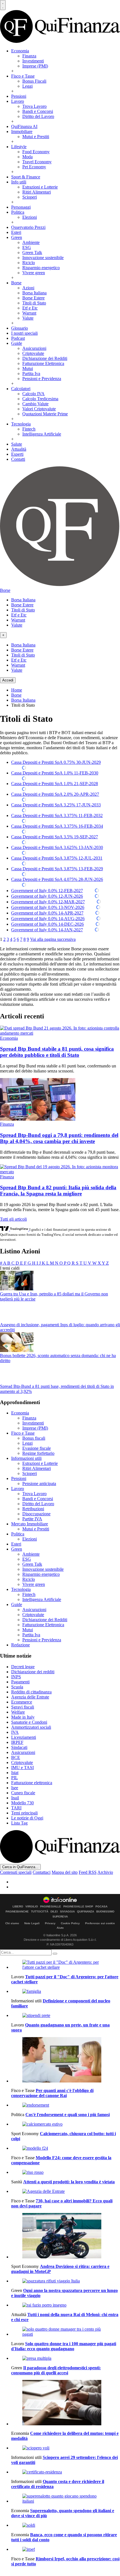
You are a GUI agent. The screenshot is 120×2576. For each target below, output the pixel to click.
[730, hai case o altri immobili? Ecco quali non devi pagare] (66, 2191)
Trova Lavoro (34, 106)
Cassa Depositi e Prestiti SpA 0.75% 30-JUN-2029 (56, 762)
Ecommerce (22, 1702)
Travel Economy (37, 162)
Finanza (29, 56)
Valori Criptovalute (39, 409)
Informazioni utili (26, 1458)
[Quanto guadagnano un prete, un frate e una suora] (66, 2016)
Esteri (16, 232)
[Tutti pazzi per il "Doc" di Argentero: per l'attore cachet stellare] (66, 1965)
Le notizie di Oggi (27, 1818)
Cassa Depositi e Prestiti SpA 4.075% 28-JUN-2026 (57, 879)
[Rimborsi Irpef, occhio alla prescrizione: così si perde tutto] (66, 2549)
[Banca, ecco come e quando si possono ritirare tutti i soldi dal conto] (66, 2525)
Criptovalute (33, 353)
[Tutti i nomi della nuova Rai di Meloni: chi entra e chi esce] (66, 2305)
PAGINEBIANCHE (17, 1912)
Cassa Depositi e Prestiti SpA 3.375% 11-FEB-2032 (57, 815)
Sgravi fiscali (23, 1707)
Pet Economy (34, 167)
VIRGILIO (32, 1907)
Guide (17, 343)
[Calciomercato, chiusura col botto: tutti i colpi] (66, 2124)
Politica (18, 212)
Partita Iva (31, 374)
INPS (16, 1677)
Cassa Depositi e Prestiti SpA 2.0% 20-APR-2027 (55, 794)
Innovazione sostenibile (43, 258)
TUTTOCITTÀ (40, 1912)
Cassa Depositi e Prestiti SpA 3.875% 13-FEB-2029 (57, 869)
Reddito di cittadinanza (31, 1692)
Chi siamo (12, 1923)
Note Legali (32, 1923)
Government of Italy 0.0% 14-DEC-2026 (47, 924)
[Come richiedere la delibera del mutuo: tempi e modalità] (66, 2403)
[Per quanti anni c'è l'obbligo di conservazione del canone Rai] (66, 2060)
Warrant (29, 313)
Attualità (19, 449)
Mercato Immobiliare (30, 1524)
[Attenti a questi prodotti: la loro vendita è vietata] (66, 2172)
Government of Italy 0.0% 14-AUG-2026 (48, 919)
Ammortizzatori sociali (31, 1727)
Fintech (29, 429)
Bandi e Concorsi (38, 111)
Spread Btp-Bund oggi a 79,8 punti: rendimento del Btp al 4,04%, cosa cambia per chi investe (59, 1138)
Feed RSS (88, 1872)
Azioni (28, 288)
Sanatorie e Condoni (29, 1722)
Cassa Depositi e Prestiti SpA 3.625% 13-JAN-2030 (57, 847)
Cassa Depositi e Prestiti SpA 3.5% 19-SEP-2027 (55, 837)
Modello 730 (22, 1803)
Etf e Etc (30, 308)
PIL (15, 1778)
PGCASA (101, 1907)
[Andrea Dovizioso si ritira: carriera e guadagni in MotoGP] (66, 2236)
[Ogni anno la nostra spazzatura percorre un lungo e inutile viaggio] (66, 2281)
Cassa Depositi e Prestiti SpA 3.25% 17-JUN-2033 (56, 805)
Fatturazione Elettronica (43, 363)
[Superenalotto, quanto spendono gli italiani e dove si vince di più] (66, 2499)
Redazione (21, 1645)
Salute (17, 444)
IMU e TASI (22, 1768)
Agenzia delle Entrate (30, 1697)
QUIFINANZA (86, 1912)
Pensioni (19, 96)
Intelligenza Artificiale (42, 434)
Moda (27, 157)
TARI (16, 1808)
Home (17, 690)
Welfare (18, 1712)
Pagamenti (20, 1682)
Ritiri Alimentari (37, 192)
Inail (15, 1798)
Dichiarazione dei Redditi (45, 358)
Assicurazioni (34, 348)
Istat (15, 1773)
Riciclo (29, 263)
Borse (16, 283)
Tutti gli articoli (13, 1219)
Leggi (27, 86)
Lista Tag (19, 1823)
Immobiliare (22, 132)
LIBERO (18, 1907)
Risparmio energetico (41, 268)
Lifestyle (19, 147)
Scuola (17, 1687)
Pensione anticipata (39, 1484)
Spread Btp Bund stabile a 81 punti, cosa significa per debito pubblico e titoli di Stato (57, 1052)
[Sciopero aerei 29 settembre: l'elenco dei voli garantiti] (66, 2448)
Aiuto (60, 1928)
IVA (15, 1732)
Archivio (105, 1872)
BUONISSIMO (105, 1912)
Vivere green (34, 273)
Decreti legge (23, 1667)
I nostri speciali (24, 333)
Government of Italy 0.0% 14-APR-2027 (47, 913)
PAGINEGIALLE (51, 1907)
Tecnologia (21, 424)
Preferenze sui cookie (100, 1923)
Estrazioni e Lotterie (40, 187)
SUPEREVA (60, 1917)
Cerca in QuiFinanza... (20, 1867)
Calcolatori (21, 389)
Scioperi (30, 197)
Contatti (18, 459)
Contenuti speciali (16, 1872)
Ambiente (31, 242)
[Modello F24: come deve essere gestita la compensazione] (66, 2148)
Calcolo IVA (33, 394)
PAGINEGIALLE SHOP (78, 1907)
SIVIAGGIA (67, 1912)
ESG (27, 247)
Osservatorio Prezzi (28, 227)
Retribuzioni (33, 1509)
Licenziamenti (24, 1737)
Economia (20, 51)
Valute (28, 318)
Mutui (28, 368)
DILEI (54, 1912)
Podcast (18, 338)
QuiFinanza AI (24, 126)
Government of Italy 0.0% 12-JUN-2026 (47, 896)
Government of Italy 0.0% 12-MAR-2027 (48, 902)
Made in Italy (23, 1717)
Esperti (17, 454)
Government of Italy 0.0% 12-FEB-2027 (47, 891)
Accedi (8, 680)
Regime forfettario (38, 1453)
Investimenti (33, 61)
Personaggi (21, 207)
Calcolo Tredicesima (40, 399)
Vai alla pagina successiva (53, 939)
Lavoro (18, 101)
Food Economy (36, 152)
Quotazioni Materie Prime (45, 414)
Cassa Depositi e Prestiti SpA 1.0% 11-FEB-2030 (55, 773)
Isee (15, 1788)
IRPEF (17, 1742)
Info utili (19, 182)
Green (17, 237)
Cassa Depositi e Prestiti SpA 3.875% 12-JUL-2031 (57, 858)
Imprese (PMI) (35, 66)
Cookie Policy (70, 1923)
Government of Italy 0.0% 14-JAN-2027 (47, 930)
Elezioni (30, 217)
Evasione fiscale (37, 1448)
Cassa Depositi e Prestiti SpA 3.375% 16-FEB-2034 (57, 826)
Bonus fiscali (34, 1438)
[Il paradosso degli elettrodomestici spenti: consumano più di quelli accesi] (66, 2358)
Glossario (20, 328)
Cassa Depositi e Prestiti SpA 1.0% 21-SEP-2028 (55, 784)
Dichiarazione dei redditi (33, 1672)
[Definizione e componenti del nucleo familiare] (66, 1991)
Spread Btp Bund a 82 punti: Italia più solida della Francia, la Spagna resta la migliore (58, 1191)
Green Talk (32, 253)
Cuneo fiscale (23, 1793)
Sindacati (19, 1747)
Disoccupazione (36, 1514)
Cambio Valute (35, 404)
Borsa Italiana (34, 293)
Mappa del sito (65, 1872)
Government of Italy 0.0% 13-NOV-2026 (48, 907)
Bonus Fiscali (34, 81)
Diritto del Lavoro (38, 116)
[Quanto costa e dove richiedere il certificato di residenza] (66, 2472)
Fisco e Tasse (23, 76)
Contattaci (42, 1872)
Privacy (50, 1923)
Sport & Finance (26, 177)
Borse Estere (33, 298)
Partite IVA (32, 1519)
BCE (16, 1757)
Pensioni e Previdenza (42, 379)
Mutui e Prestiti (36, 137)
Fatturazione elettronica (32, 1783)
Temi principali (24, 1813)
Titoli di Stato (34, 303)
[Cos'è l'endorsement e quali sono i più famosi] (66, 2105)
